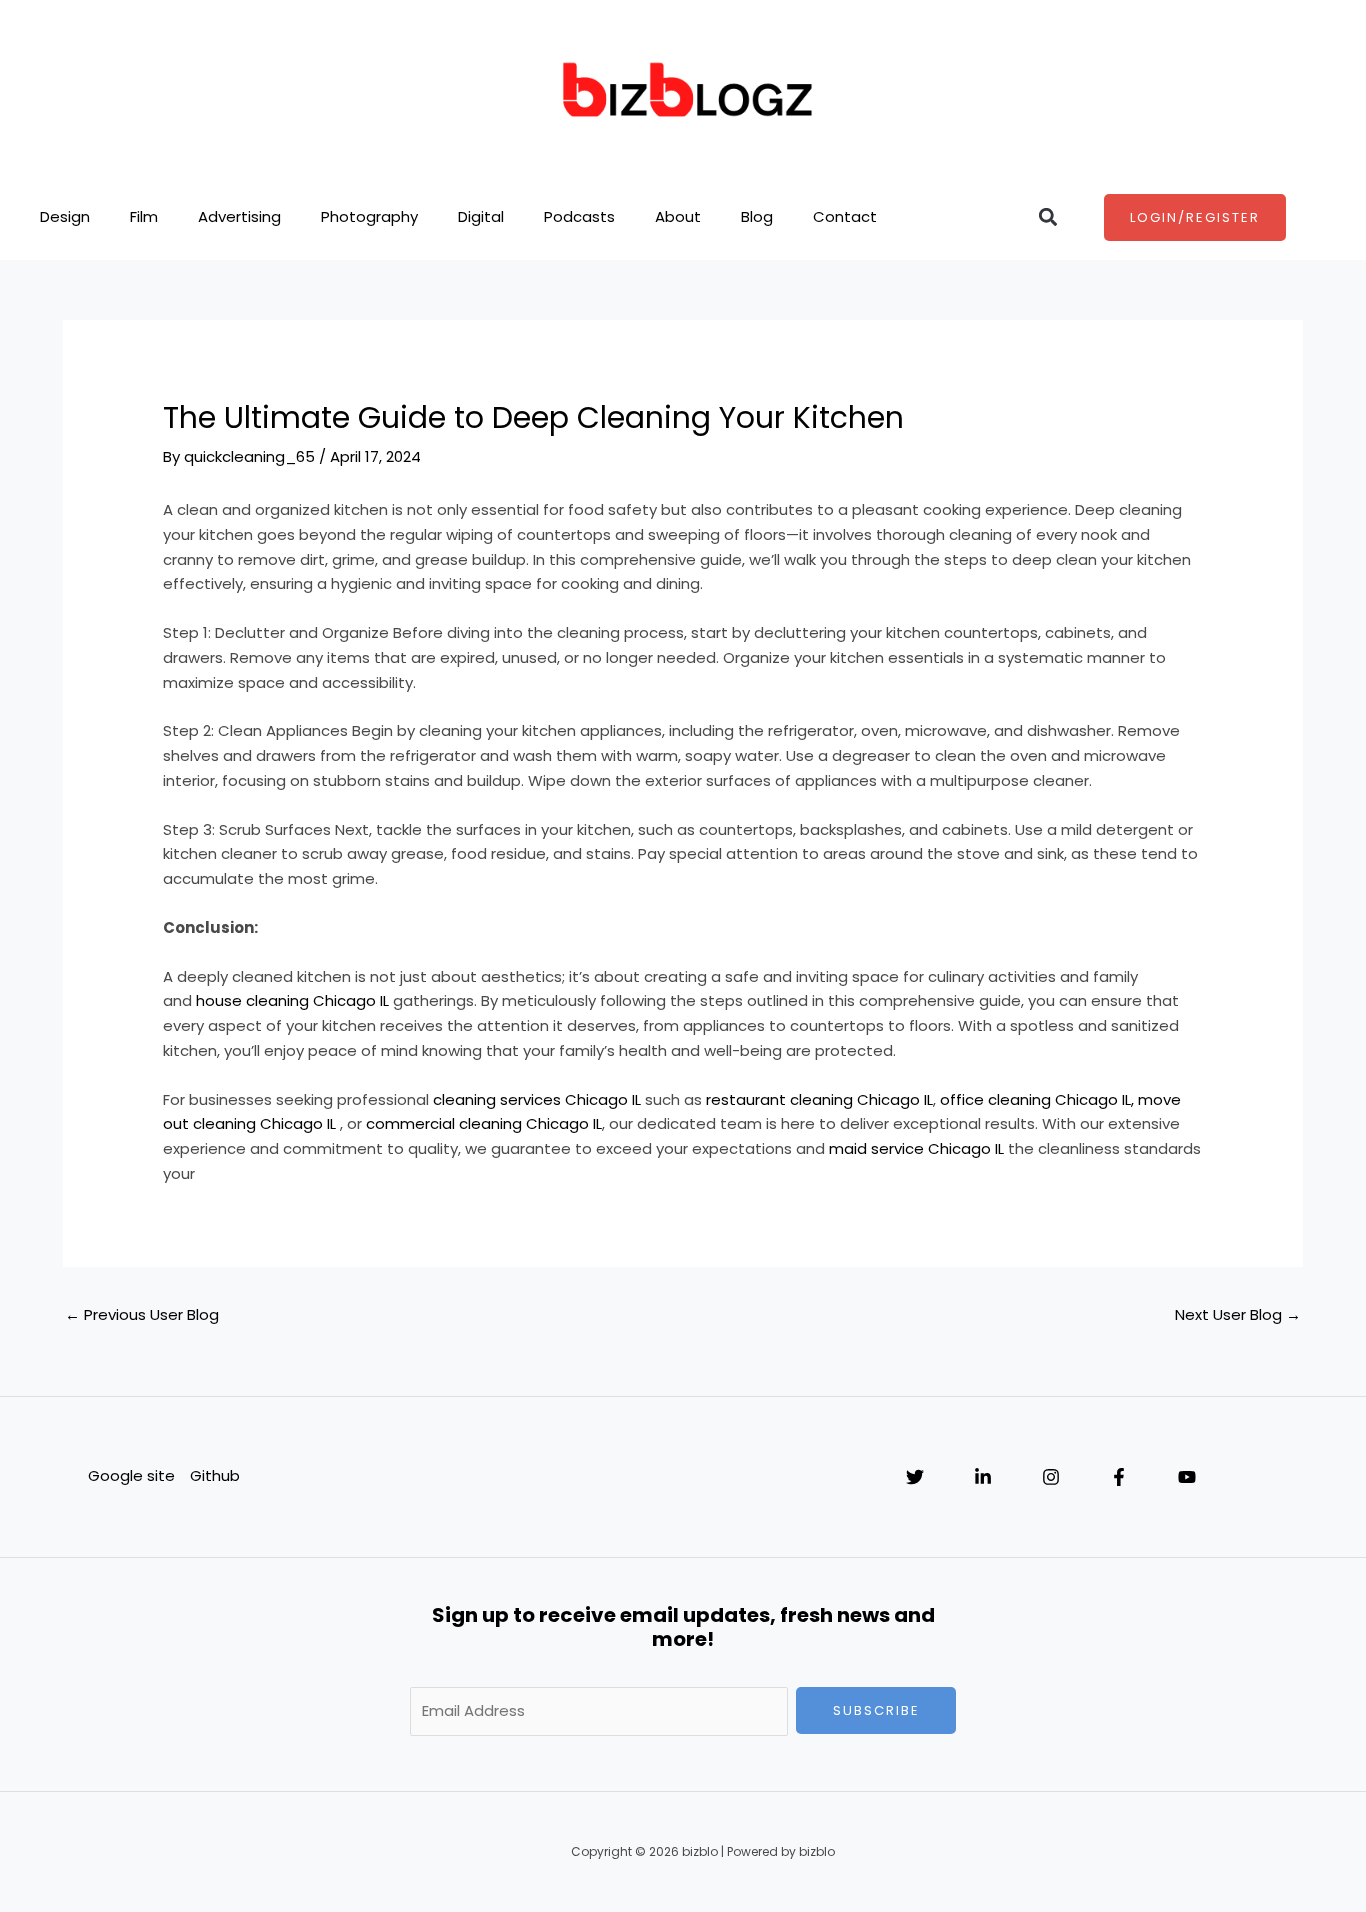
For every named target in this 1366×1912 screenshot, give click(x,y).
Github (215, 1475)
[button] (1048, 217)
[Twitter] (915, 1477)
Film (144, 216)
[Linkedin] (983, 1477)
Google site (131, 1475)
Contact (845, 216)
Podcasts (579, 216)
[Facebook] (1119, 1477)
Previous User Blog (142, 1314)
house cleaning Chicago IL (292, 1000)
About (678, 216)
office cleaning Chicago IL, (1037, 1099)
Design (65, 216)
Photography (369, 216)
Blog (757, 216)
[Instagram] (1051, 1477)
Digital (481, 216)
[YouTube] (1187, 1477)
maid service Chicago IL (916, 1148)
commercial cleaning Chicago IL (484, 1123)
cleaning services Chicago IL (537, 1099)
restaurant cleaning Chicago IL (819, 1099)
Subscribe (876, 1710)
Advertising (239, 216)
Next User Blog (1238, 1314)
